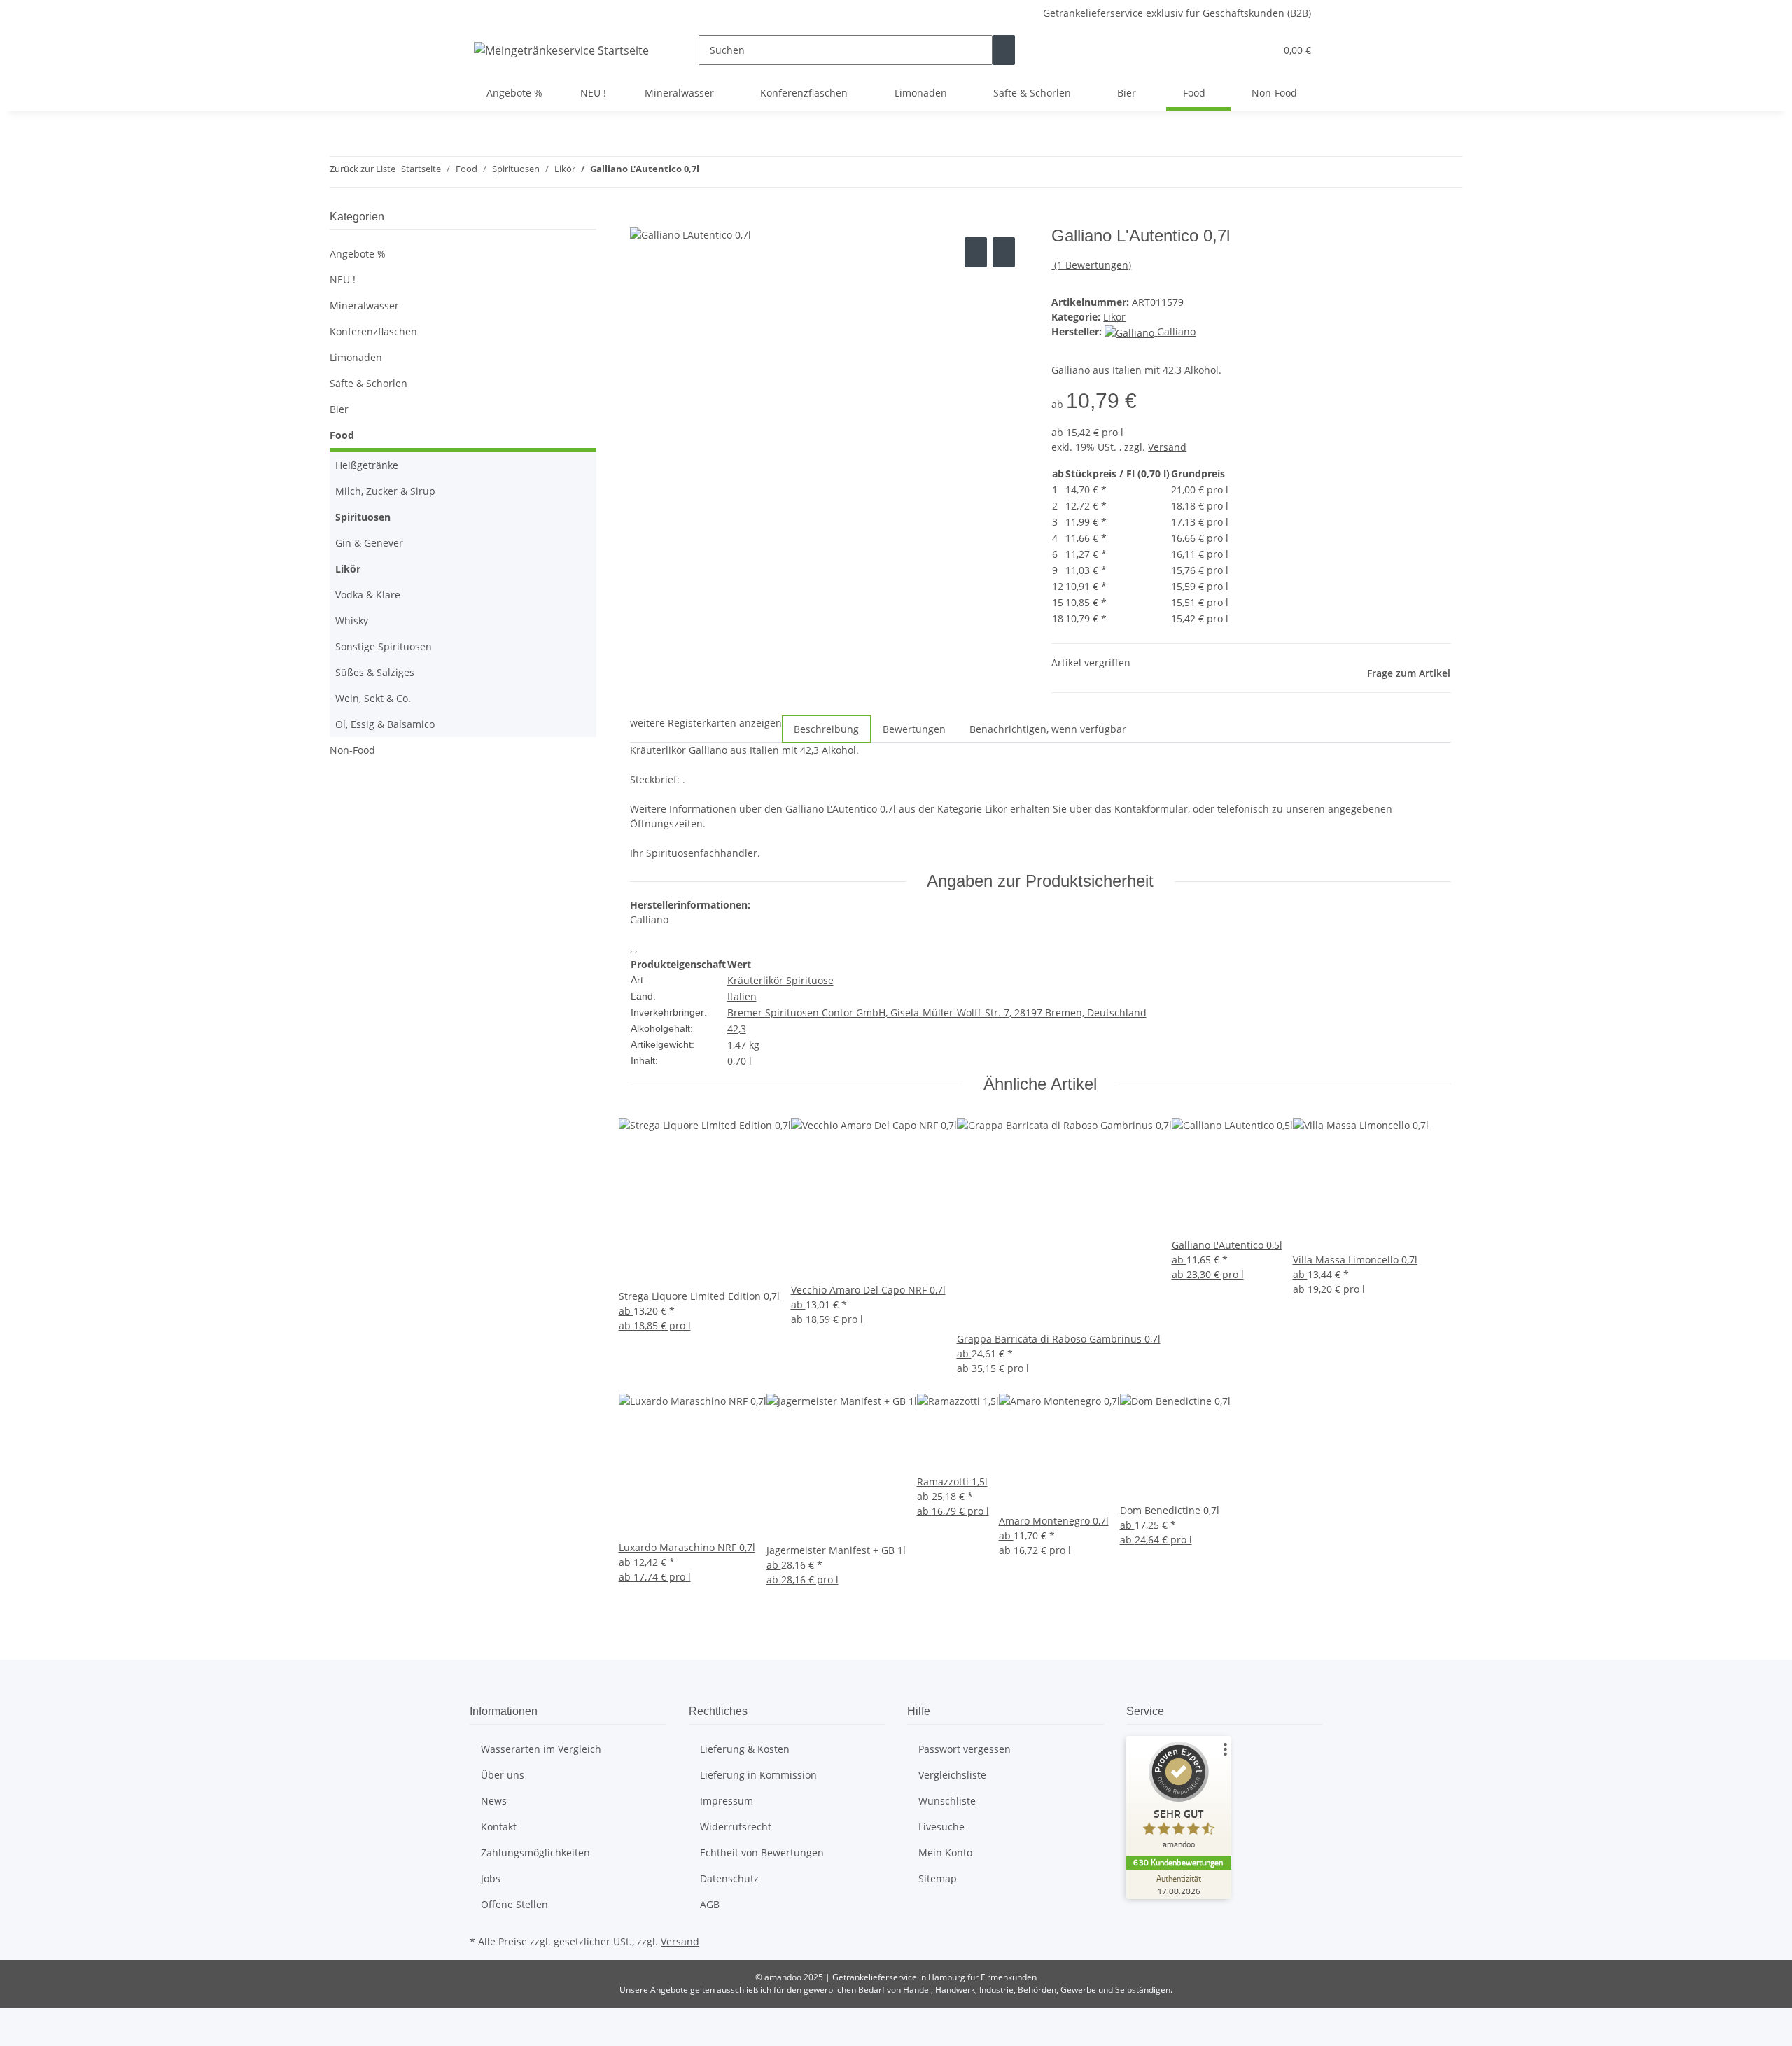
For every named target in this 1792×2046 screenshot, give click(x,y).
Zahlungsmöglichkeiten (535, 1852)
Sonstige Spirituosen (384, 646)
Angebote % (358, 254)
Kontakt (499, 1827)
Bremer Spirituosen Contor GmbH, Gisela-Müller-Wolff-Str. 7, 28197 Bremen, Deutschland (937, 1013)
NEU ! (343, 280)
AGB (710, 1904)
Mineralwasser (364, 306)
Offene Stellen (514, 1904)
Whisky (352, 621)
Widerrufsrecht (736, 1827)
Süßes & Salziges (375, 672)
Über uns (503, 1775)
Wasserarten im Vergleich (541, 1749)
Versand (1167, 447)
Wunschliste (947, 1801)
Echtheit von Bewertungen (762, 1852)
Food (342, 435)
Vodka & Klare (368, 595)
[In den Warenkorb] (641, 218)
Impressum (727, 1801)
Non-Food (352, 750)
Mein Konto (945, 1852)
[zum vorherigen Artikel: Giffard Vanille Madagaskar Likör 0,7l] (710, 172)
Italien (742, 996)
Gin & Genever (369, 543)
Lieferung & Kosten (745, 1749)
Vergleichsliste (952, 1775)
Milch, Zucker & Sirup (385, 491)
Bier (339, 409)
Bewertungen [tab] (914, 729)
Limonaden (356, 357)
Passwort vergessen (965, 1749)
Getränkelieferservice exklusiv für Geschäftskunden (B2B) (1177, 13)
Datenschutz (729, 1878)
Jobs (491, 1878)
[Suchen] (1004, 50)
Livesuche (941, 1827)
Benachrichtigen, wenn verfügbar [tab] (1048, 729)
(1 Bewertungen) (1093, 265)
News (494, 1801)
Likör (1114, 317)
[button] (1236, 50)
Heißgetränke (367, 465)
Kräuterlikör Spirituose (780, 980)
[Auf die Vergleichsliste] (976, 252)
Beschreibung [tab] (826, 729)
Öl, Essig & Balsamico (385, 724)
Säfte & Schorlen (369, 383)
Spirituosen (363, 517)
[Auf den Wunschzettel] (1004, 252)
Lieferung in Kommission (758, 1775)
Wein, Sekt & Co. (373, 698)
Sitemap (938, 1878)
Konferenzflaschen (373, 331)
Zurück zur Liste (363, 169)
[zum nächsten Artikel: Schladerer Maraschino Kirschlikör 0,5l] (736, 172)
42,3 (737, 1029)
